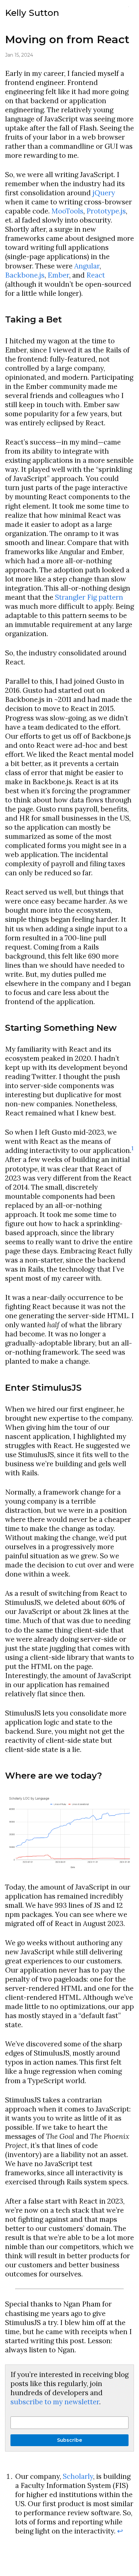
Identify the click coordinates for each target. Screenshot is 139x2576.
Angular (87, 266)
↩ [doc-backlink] (120, 2531)
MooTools (67, 211)
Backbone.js (25, 275)
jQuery (104, 193)
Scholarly (78, 2476)
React (96, 275)
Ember (58, 275)
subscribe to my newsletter (55, 2402)
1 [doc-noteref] (132, 1149)
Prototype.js (106, 211)
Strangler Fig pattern (89, 597)
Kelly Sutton (32, 13)
